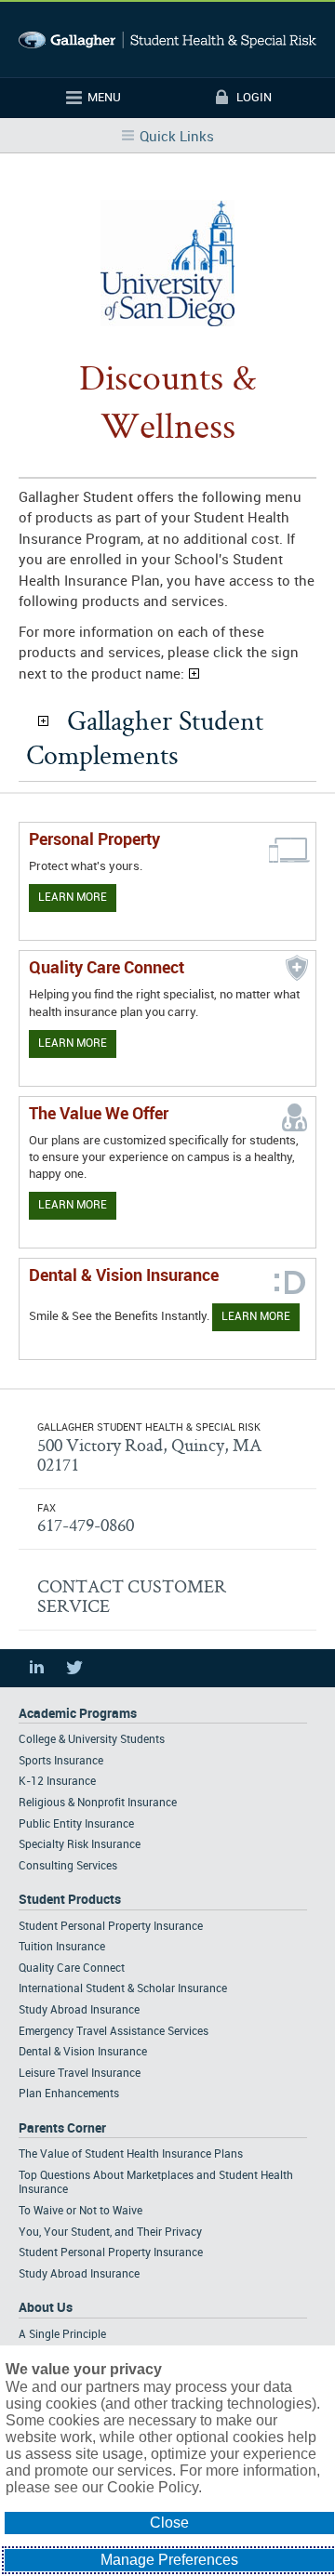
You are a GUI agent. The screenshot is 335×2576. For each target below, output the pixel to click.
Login (254, 98)
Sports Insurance (61, 1761)
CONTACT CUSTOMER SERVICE (132, 1596)
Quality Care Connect (72, 1968)
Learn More (73, 898)
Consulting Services (68, 1866)
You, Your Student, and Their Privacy (110, 2233)
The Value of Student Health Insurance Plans (131, 2154)
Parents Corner (62, 2128)
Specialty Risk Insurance (80, 1845)
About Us (46, 2308)
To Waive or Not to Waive (80, 2211)
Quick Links (177, 138)
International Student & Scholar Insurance (123, 1989)
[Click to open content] (43, 721)
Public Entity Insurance (76, 1824)
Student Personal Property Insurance (111, 1927)
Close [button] (169, 2523)
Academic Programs (78, 1714)
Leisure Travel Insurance (80, 2074)
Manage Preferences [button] (169, 2560)
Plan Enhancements (69, 2094)
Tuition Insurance (62, 1947)
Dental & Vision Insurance (83, 2052)
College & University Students (92, 1740)
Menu (104, 98)
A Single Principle (62, 2335)
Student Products (70, 1900)
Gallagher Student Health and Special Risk (167, 40)
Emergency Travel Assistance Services (114, 2032)
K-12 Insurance (57, 1782)
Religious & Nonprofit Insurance (98, 1803)
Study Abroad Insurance (79, 2010)
